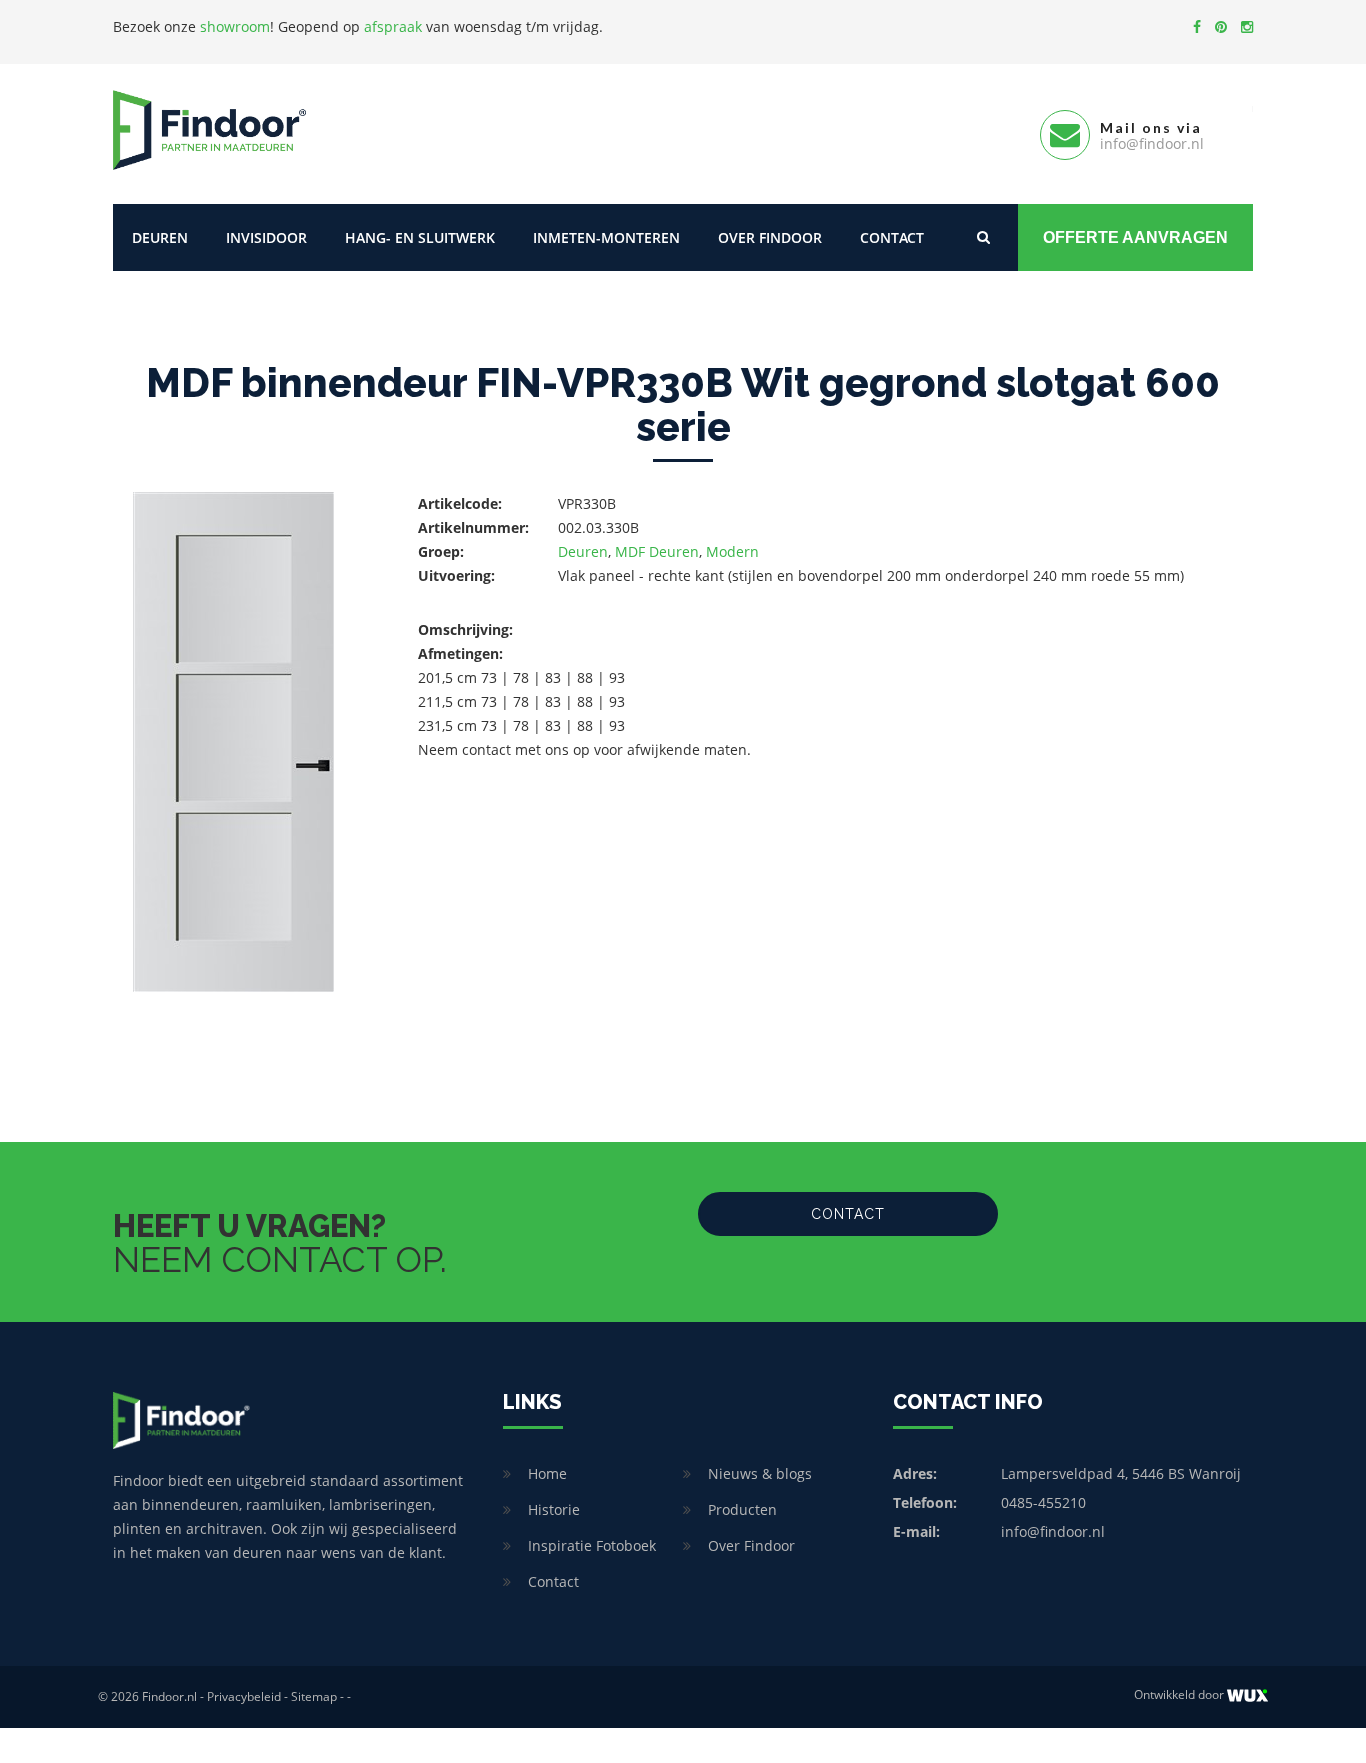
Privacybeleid (244, 1696)
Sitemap (314, 1696)
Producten (742, 1509)
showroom (235, 26)
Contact (892, 237)
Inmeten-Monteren (606, 237)
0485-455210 (1043, 1502)
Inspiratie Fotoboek (592, 1545)
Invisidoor (266, 237)
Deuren (160, 237)
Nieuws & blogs (760, 1473)
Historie (554, 1509)
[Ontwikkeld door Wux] (1247, 1695)
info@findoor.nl (1053, 1531)
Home (547, 1473)
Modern (732, 551)
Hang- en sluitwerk (420, 237)
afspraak (393, 26)
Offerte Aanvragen (1135, 237)
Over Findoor (770, 237)
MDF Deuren (657, 551)
